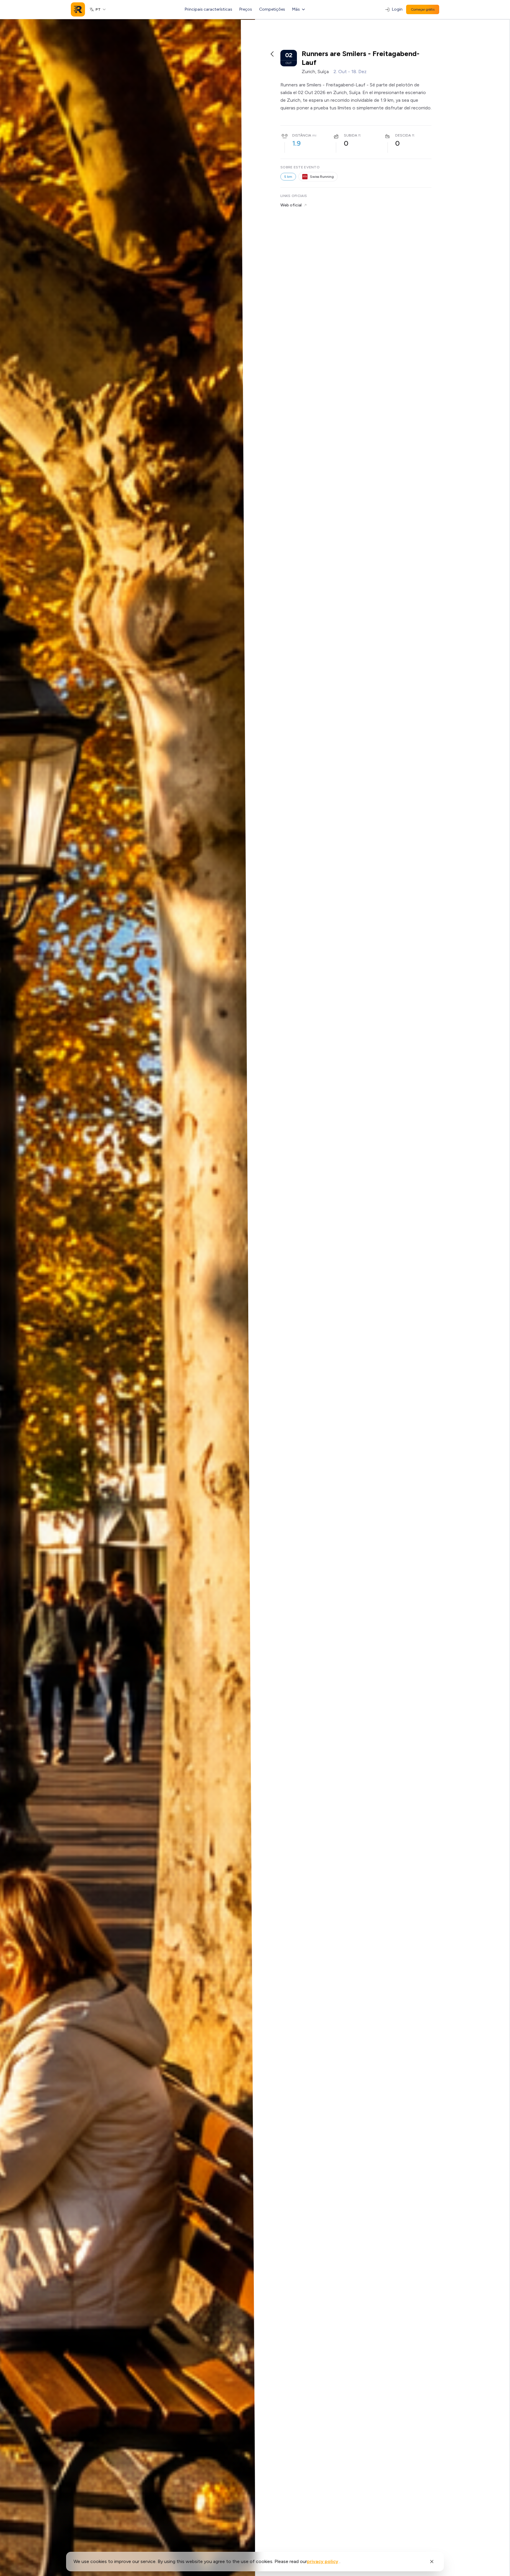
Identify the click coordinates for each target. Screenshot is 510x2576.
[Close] (432, 2562)
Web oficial (291, 205)
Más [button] (296, 9)
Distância (302, 135)
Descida (403, 135)
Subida (350, 135)
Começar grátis (423, 9)
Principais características (209, 9)
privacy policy (323, 2561)
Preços (246, 9)
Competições (272, 9)
